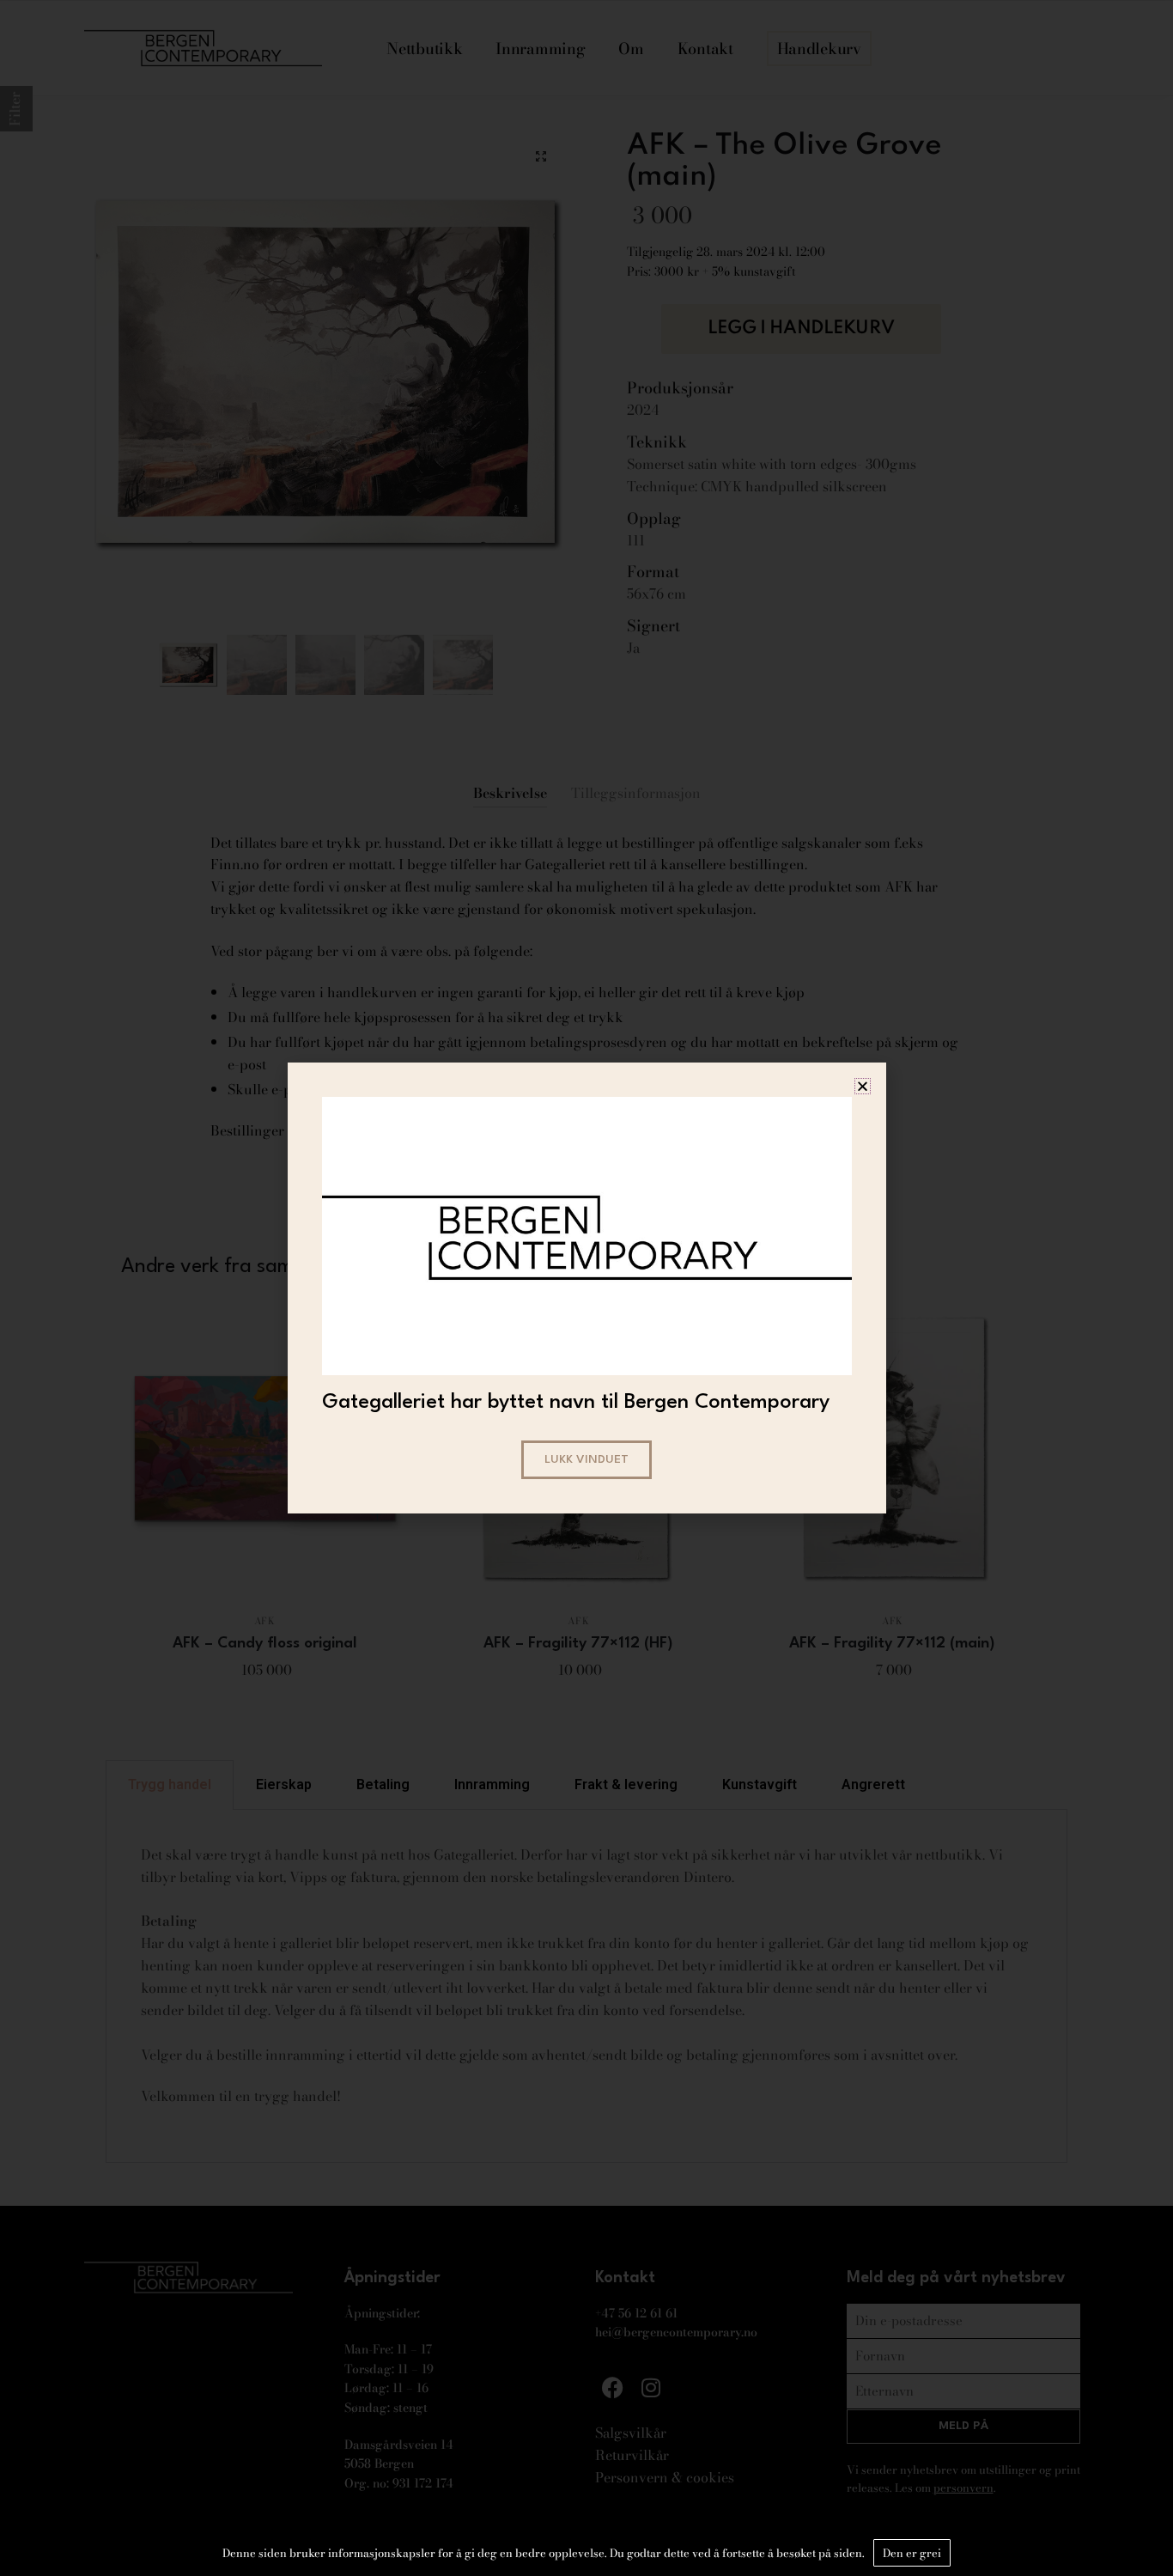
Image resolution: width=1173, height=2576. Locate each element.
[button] (863, 1086)
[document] (586, 1288)
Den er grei (912, 2553)
